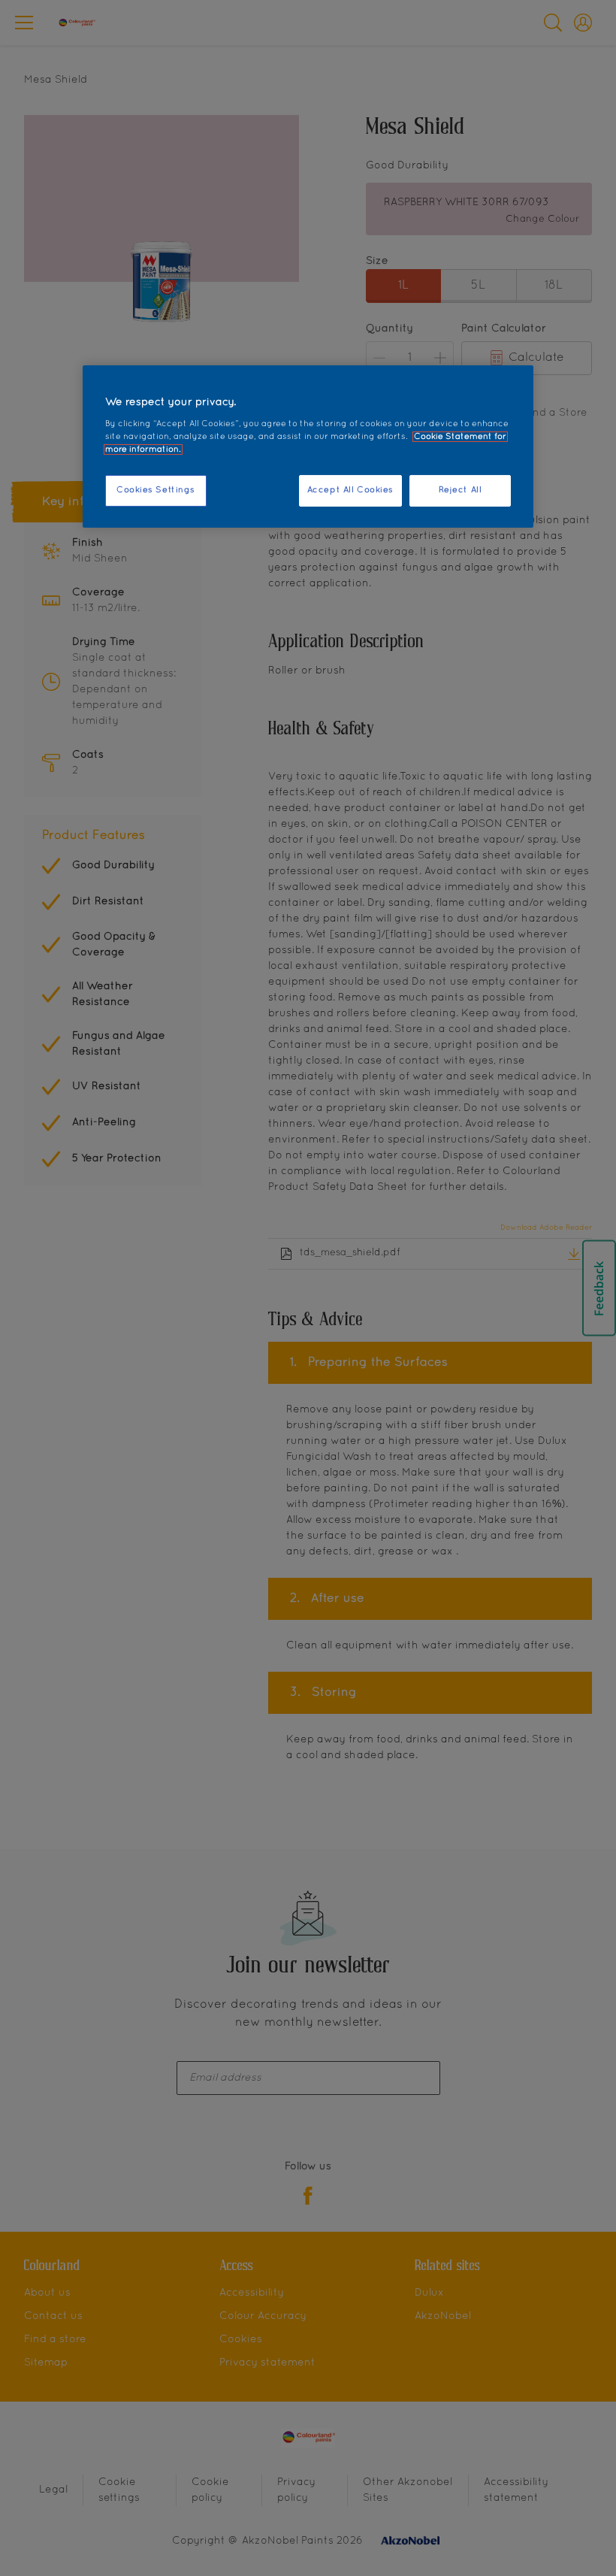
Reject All (460, 490)
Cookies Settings (156, 490)
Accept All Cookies (350, 490)
